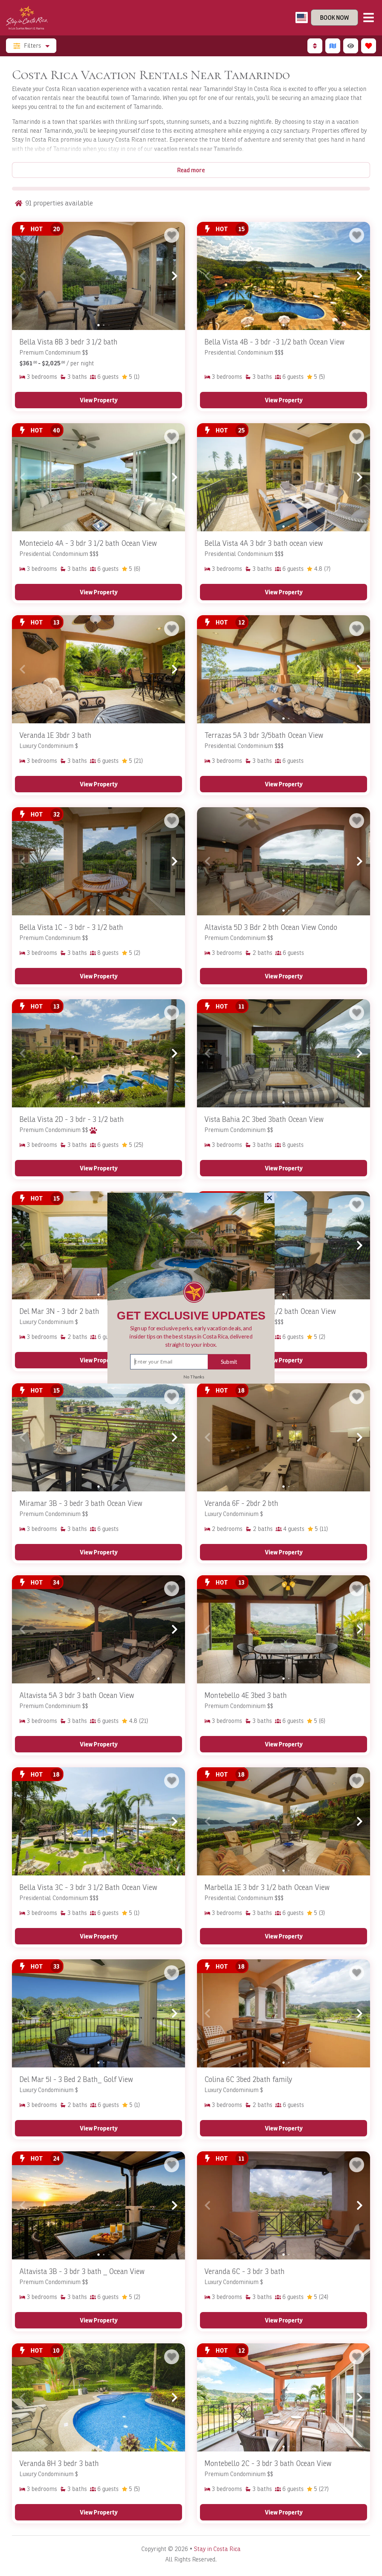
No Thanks (194, 1377)
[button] (191, 1336)
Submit (229, 1361)
